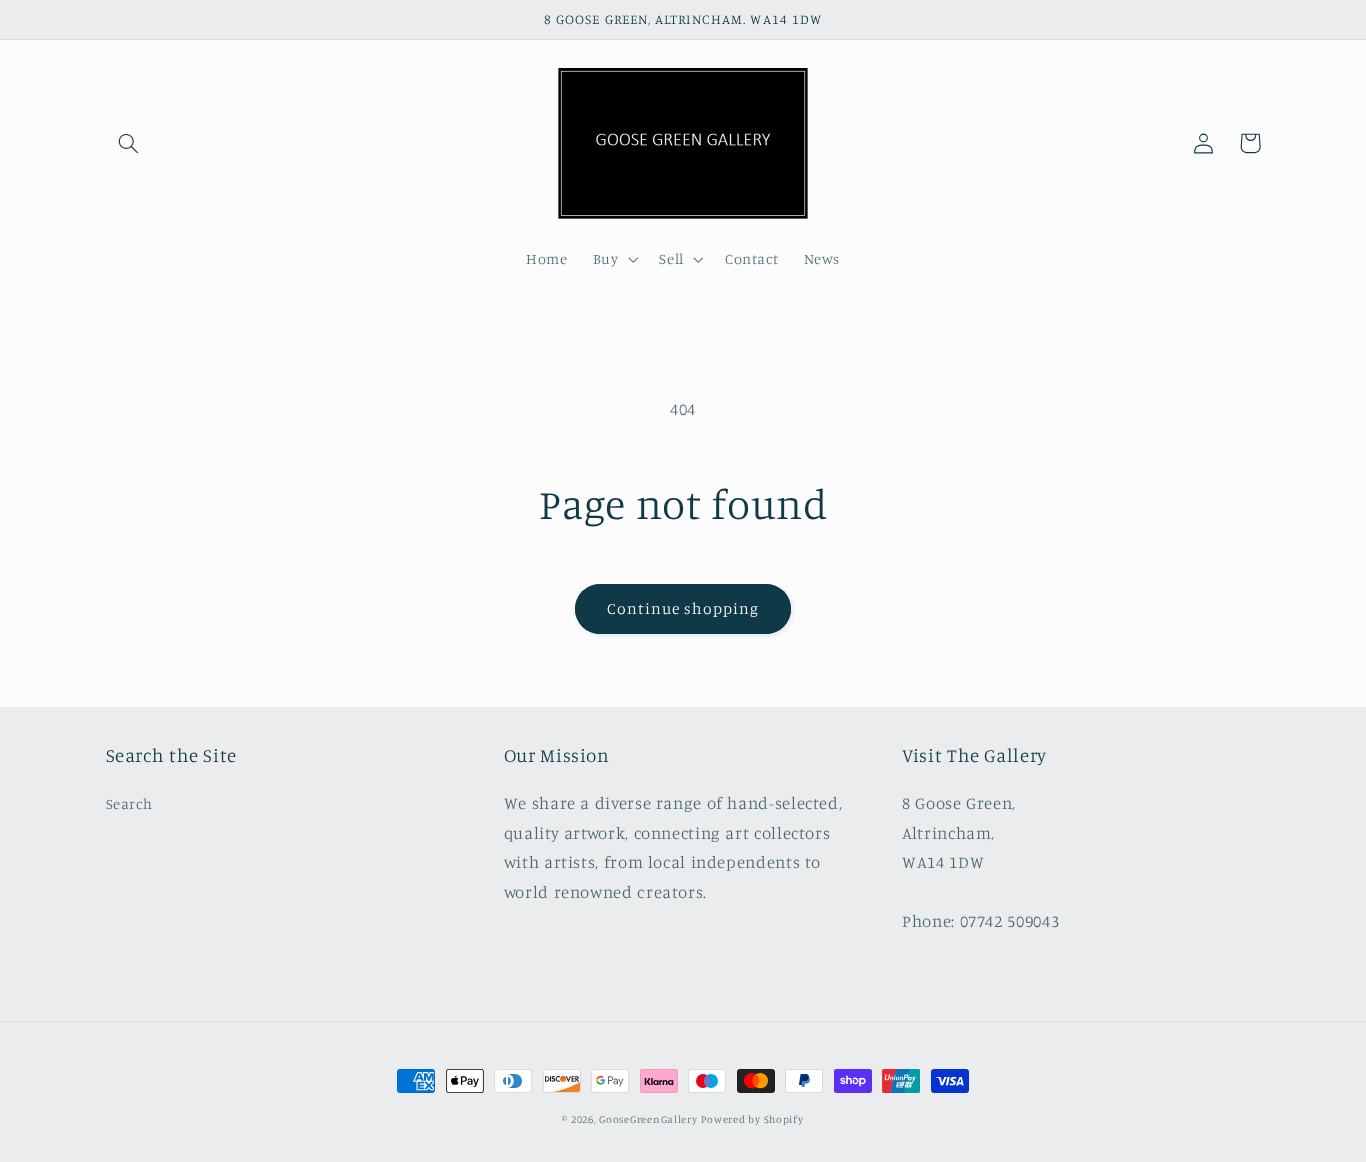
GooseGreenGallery (648, 1119)
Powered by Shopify (752, 1119)
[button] (129, 143)
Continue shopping (683, 608)
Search (129, 803)
